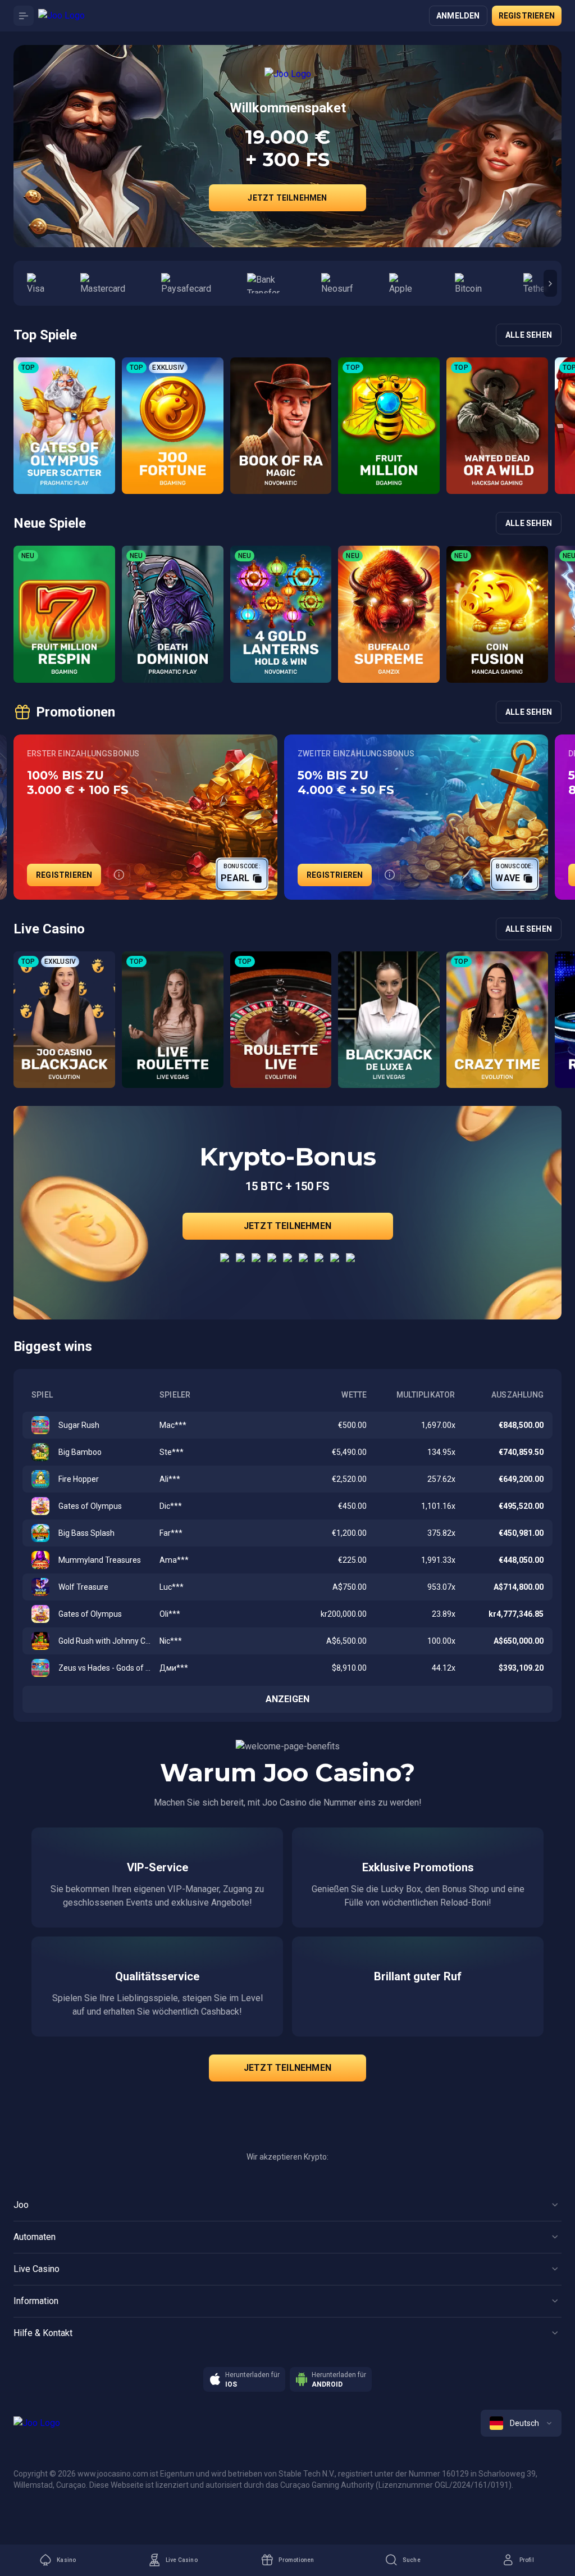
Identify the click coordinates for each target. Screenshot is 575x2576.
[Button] (24, 16)
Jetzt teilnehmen (287, 198)
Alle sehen (529, 335)
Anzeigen (288, 1699)
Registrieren (527, 16)
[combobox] (521, 2423)
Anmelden (458, 16)
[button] (550, 283)
